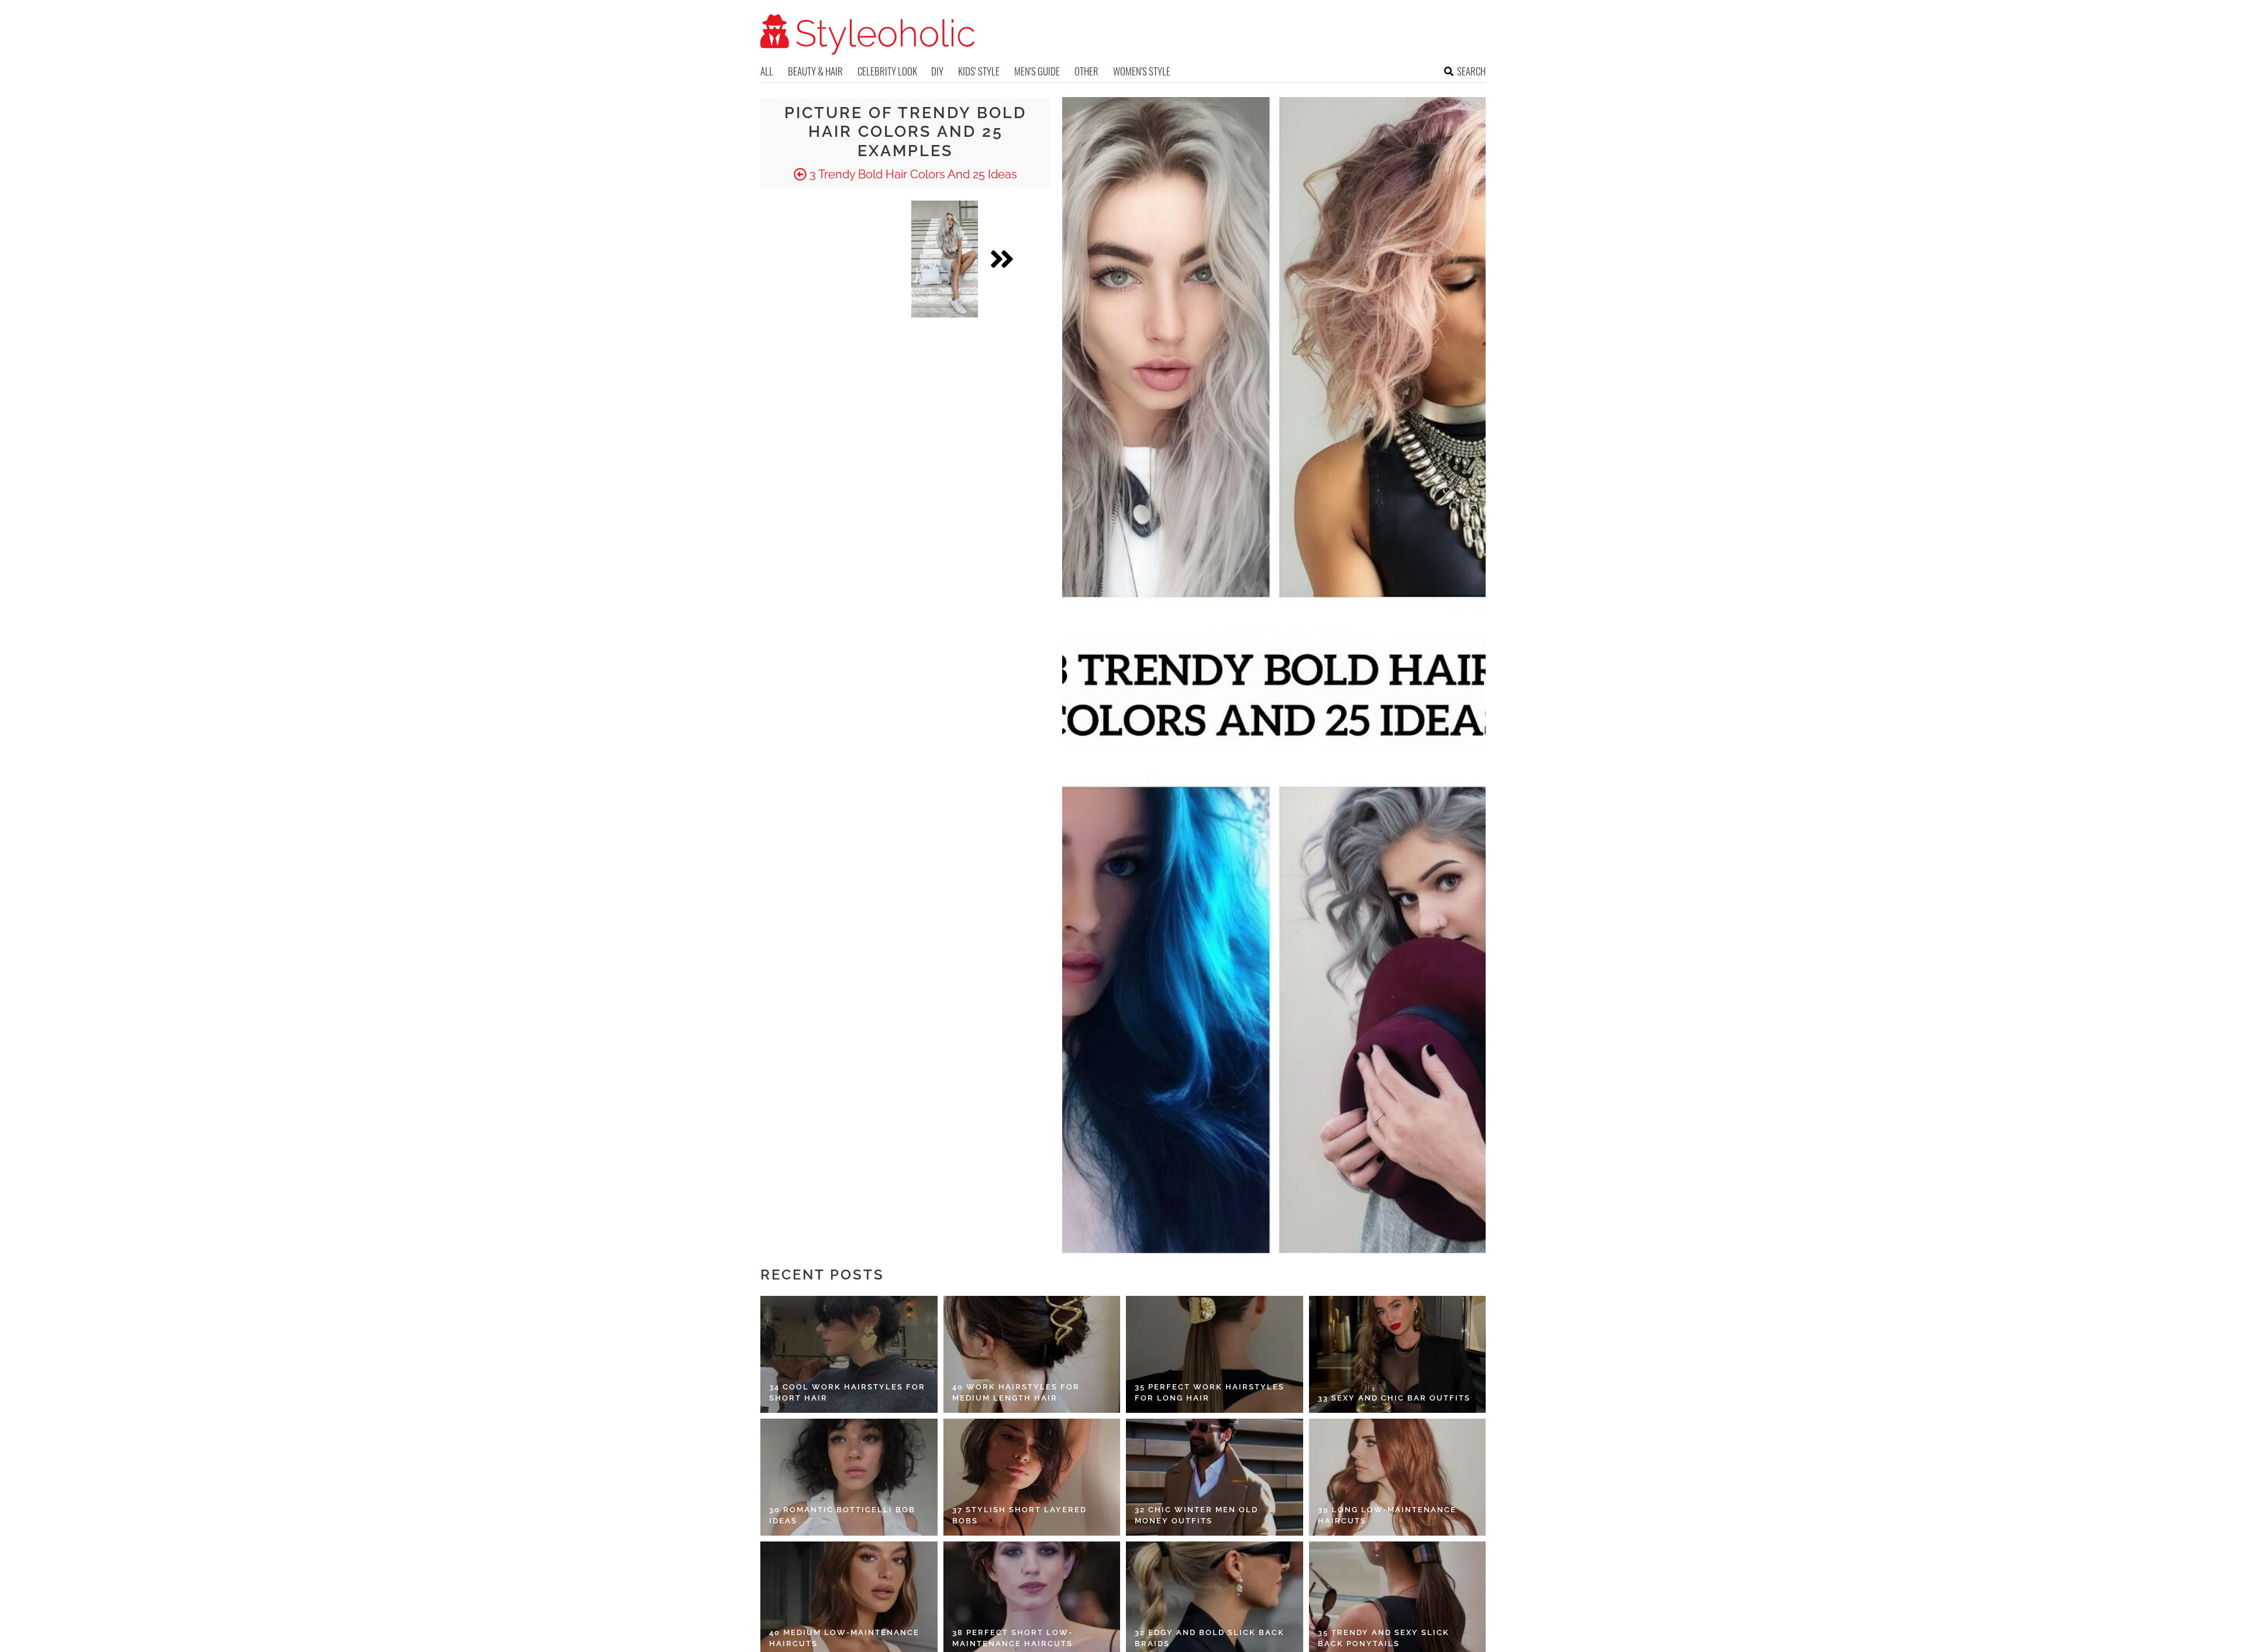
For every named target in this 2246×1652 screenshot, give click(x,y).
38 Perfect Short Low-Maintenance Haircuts (1012, 1638)
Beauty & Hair (815, 71)
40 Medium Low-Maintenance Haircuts (844, 1638)
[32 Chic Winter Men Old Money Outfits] (1215, 1477)
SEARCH (1471, 71)
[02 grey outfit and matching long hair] (945, 259)
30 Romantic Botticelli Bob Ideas (842, 1515)
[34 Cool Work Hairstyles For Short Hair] (849, 1354)
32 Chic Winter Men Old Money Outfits (1196, 1515)
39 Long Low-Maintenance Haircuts (1387, 1515)
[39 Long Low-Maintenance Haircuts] (1398, 1477)
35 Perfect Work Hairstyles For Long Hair (1210, 1393)
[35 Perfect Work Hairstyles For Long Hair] (1215, 1354)
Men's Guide (1037, 71)
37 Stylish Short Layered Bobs (1019, 1515)
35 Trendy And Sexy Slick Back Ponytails (1384, 1638)
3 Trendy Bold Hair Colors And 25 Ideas (912, 174)
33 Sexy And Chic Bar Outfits (1394, 1398)
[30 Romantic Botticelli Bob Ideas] (849, 1477)
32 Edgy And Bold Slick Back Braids (1210, 1638)
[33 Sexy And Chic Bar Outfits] (1398, 1354)
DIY (937, 71)
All (767, 71)
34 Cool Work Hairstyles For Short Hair (847, 1393)
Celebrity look (887, 71)
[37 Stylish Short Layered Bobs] (1032, 1477)
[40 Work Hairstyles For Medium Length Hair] (1032, 1354)
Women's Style (1142, 71)
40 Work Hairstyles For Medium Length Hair (1016, 1393)
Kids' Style (979, 71)
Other (1086, 71)
